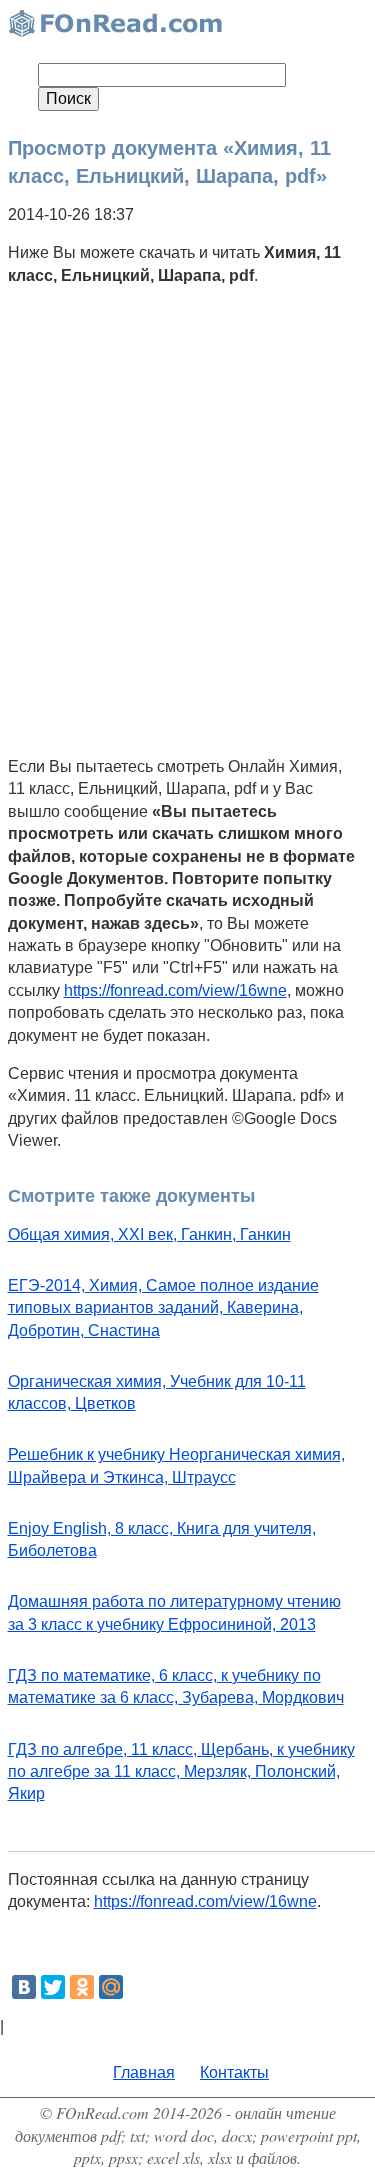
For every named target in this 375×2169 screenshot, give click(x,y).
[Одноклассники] (82, 1987)
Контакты (234, 2072)
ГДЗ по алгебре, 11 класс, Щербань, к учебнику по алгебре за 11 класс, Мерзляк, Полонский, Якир (181, 1772)
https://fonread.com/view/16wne (175, 990)
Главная (144, 2072)
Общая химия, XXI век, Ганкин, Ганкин (149, 1234)
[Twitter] (53, 1987)
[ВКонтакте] (24, 1987)
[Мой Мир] (111, 1987)
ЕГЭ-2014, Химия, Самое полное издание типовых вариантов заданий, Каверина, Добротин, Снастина (163, 1308)
